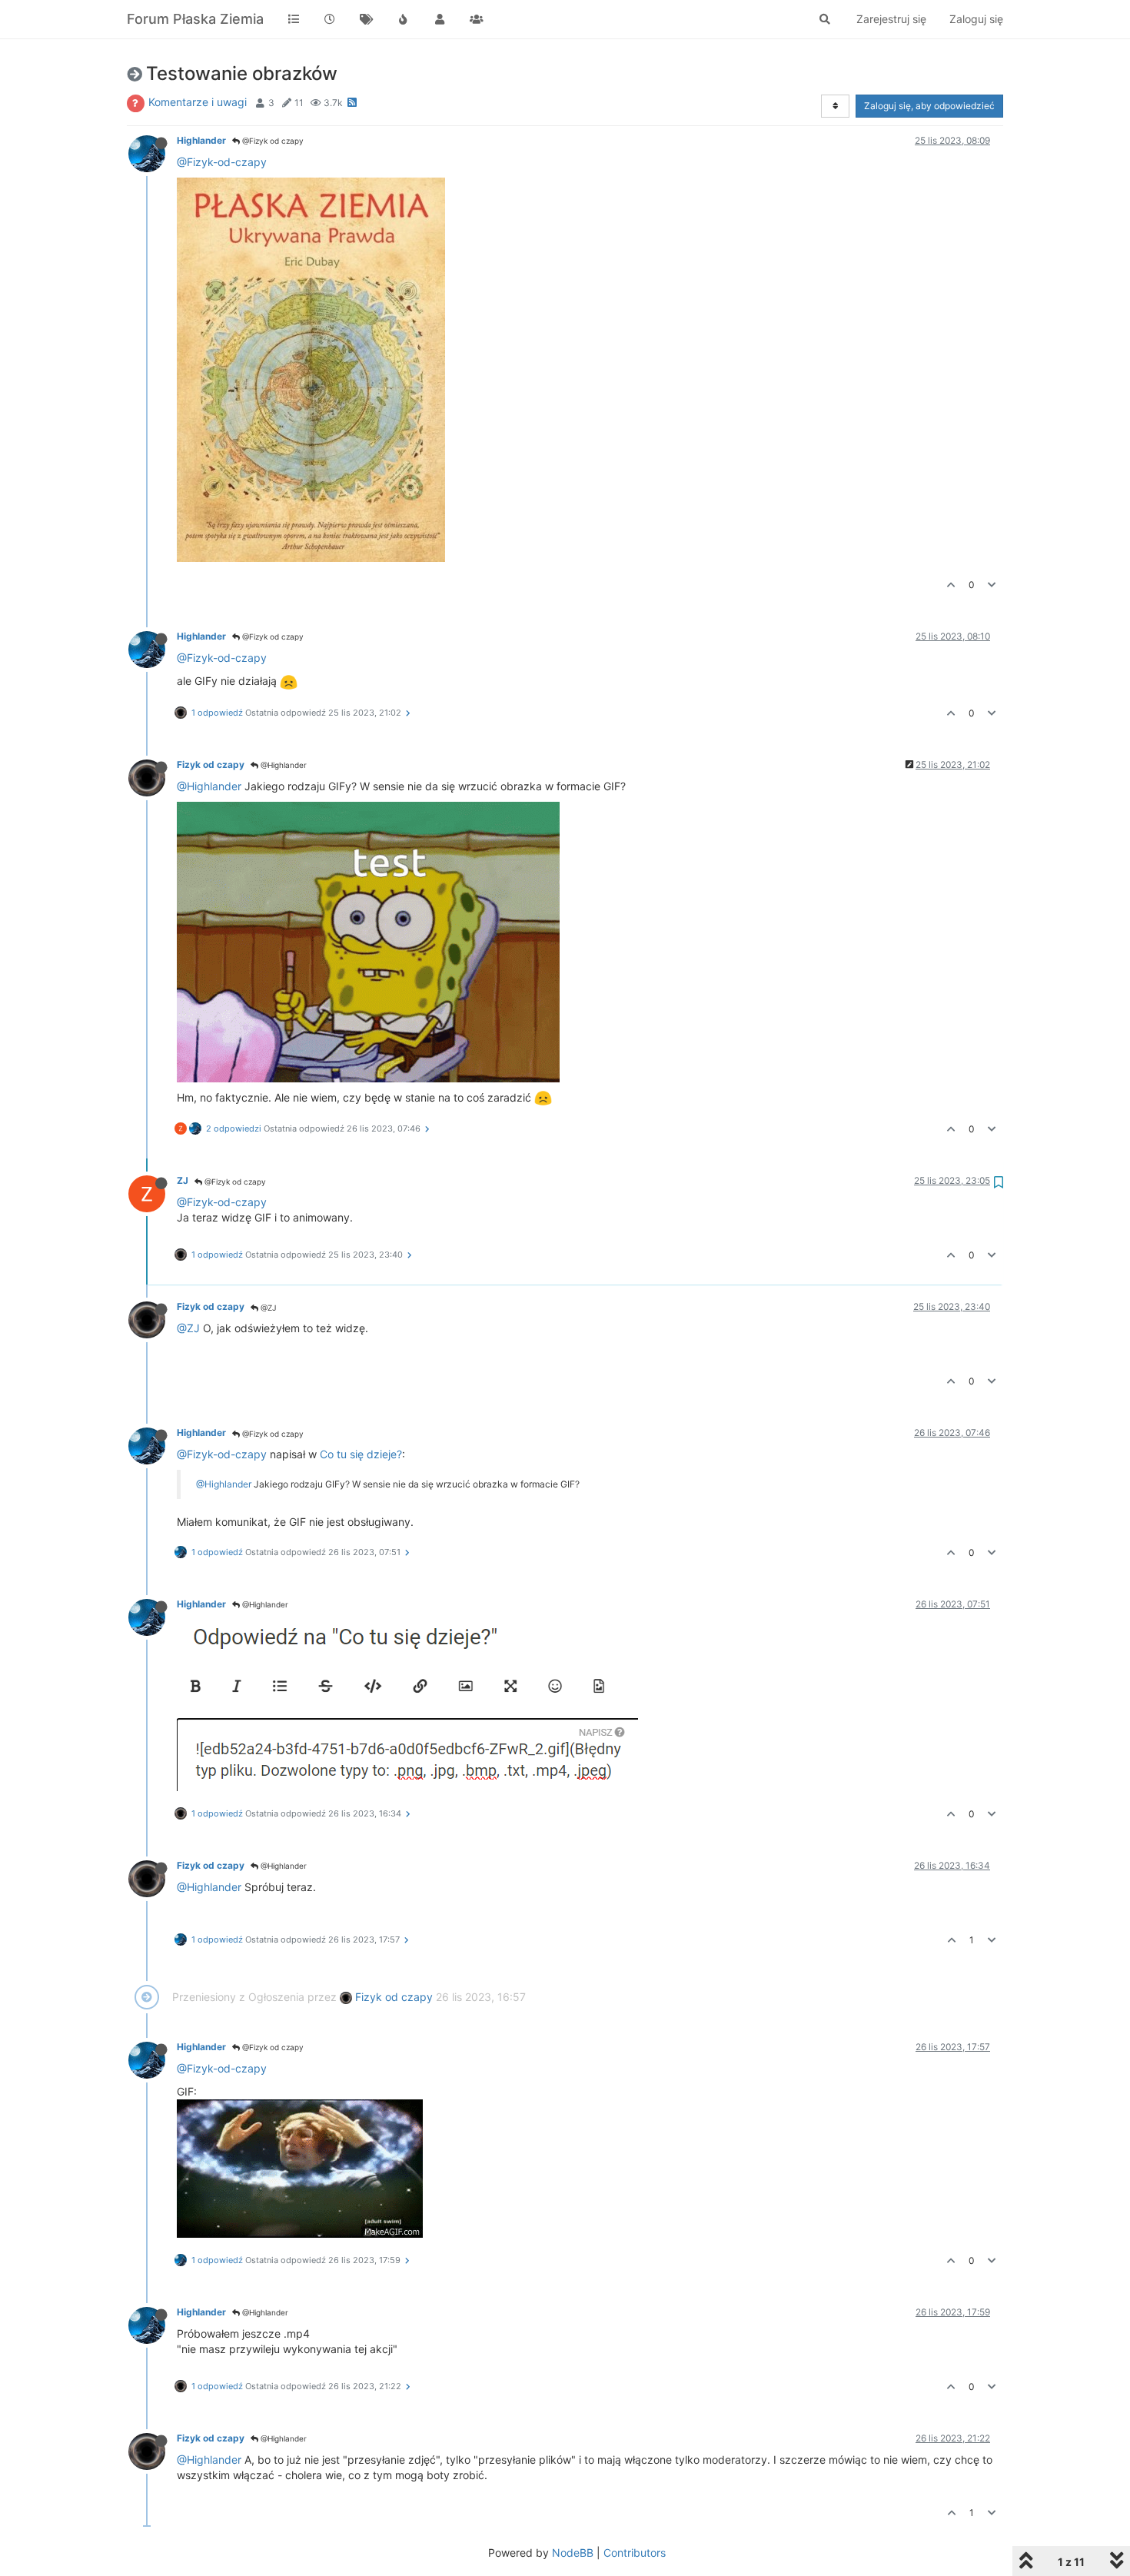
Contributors (635, 2553)
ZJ (183, 1180)
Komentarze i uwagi (198, 102)
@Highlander (282, 765)
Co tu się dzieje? (361, 1454)
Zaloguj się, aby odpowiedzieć (929, 106)
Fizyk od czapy (211, 764)
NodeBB (573, 2553)
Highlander (201, 140)
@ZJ (267, 1308)
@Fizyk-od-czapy (222, 162)
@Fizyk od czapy (272, 141)
